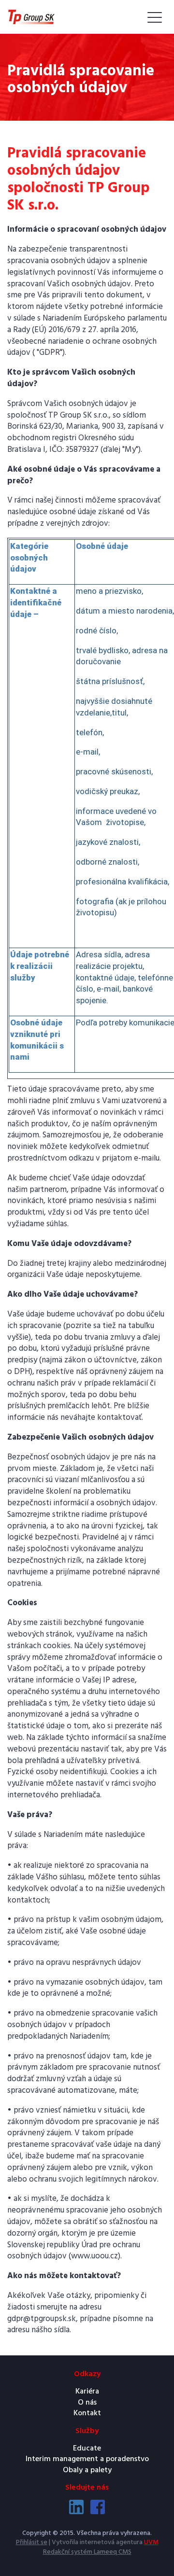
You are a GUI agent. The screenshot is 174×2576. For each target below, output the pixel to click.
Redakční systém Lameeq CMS (87, 2552)
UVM (151, 2542)
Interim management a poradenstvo (87, 2459)
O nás (87, 2403)
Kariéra (87, 2392)
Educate (87, 2449)
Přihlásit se (32, 2542)
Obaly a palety (87, 2470)
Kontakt (87, 2413)
